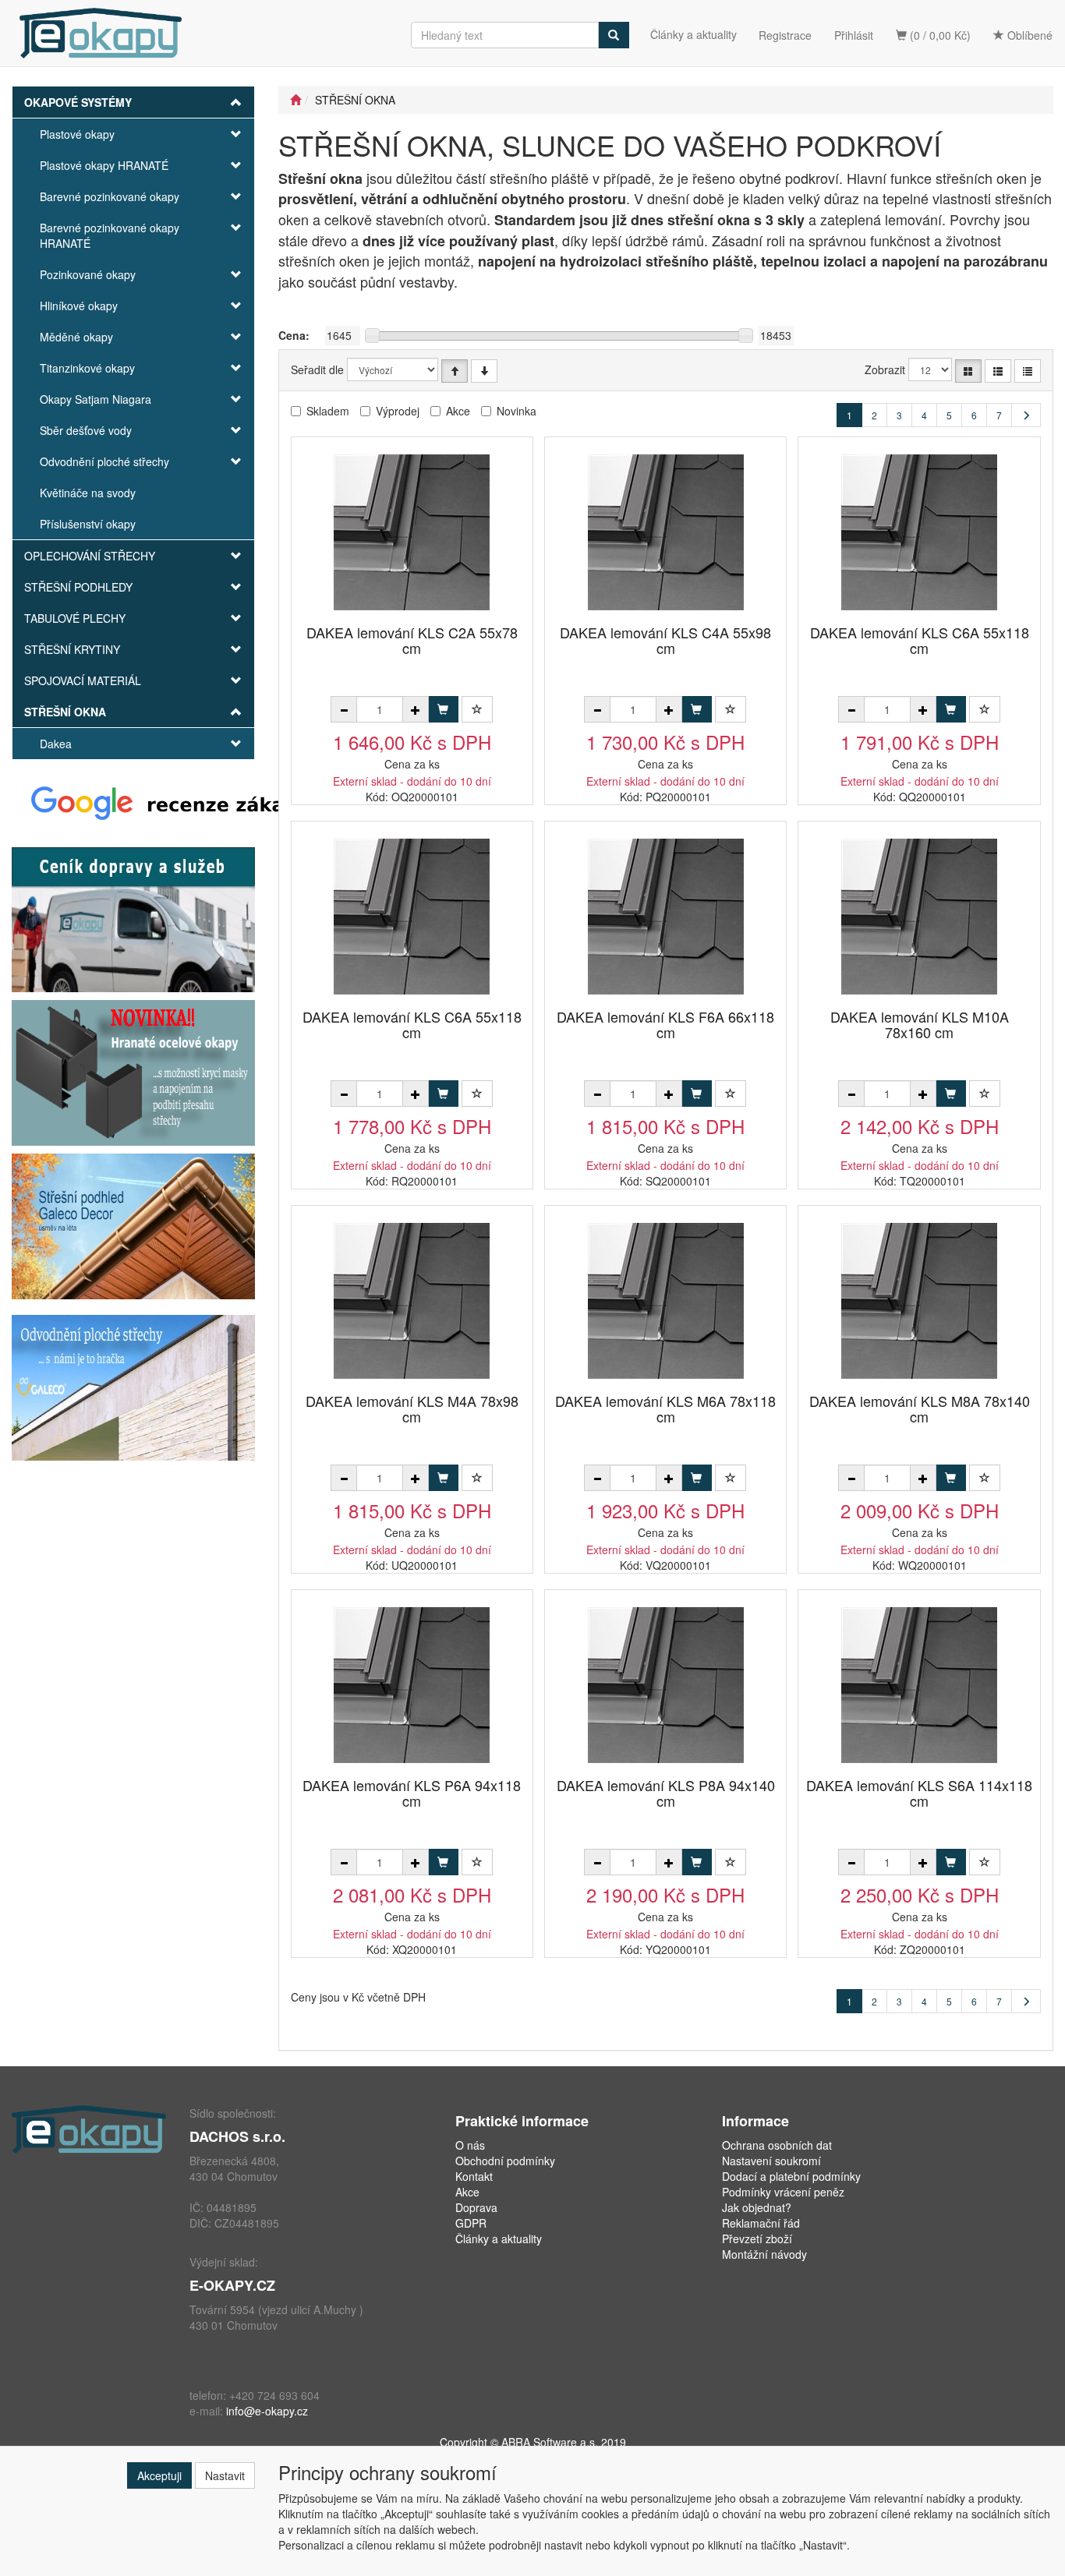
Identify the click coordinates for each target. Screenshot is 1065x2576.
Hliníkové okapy (79, 306)
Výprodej (398, 411)
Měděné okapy (76, 337)
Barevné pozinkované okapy (110, 196)
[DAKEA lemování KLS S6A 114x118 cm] (919, 1685)
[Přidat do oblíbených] (477, 709)
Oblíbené (1028, 35)
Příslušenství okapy (88, 524)
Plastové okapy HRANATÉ (104, 165)
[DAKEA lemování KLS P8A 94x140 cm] (666, 1685)
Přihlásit (854, 35)
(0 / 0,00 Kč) (939, 35)
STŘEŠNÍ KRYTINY (72, 649)
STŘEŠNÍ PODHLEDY (78, 587)
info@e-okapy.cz (267, 2411)
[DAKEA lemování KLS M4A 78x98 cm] (412, 1300)
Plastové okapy (77, 134)
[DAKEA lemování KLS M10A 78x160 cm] (919, 916)
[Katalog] (968, 371)
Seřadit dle (317, 369)
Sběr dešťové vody (86, 430)
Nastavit (225, 2475)
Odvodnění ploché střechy (104, 461)
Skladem (328, 411)
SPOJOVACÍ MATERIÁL (83, 680)
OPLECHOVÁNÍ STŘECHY (90, 556)
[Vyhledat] (614, 35)
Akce (458, 411)
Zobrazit (885, 369)
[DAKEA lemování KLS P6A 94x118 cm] (412, 1685)
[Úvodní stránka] (295, 100)
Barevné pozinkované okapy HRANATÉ (110, 235)
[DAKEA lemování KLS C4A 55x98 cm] (666, 532)
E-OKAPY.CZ (232, 2285)
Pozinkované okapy (88, 274)
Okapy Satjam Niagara (96, 399)
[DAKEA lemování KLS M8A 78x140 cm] (919, 1300)
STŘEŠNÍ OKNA (65, 712)
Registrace (785, 35)
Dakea (56, 744)
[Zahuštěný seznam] (1028, 371)
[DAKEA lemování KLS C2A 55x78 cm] (412, 532)
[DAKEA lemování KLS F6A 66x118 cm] (666, 916)
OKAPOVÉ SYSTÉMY (78, 102)
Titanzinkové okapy (87, 368)
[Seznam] (998, 371)
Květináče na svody (88, 493)
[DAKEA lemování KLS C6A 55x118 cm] (919, 532)
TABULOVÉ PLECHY (75, 618)
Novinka (517, 411)
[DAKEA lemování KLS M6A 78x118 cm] (666, 1300)
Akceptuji (159, 2475)
